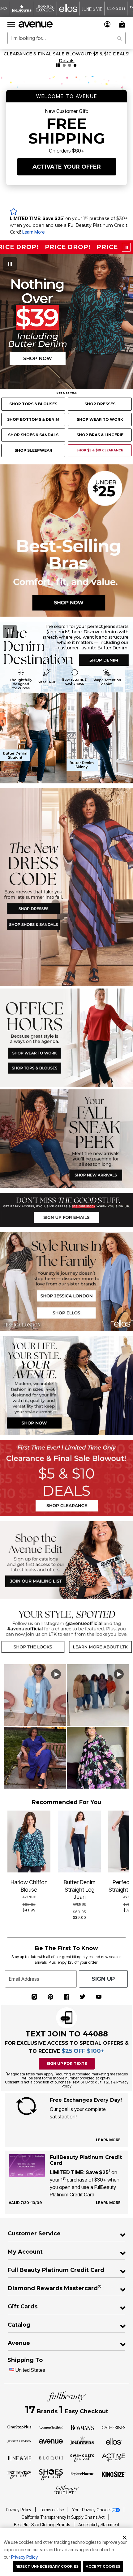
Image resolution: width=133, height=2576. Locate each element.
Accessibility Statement (99, 2525)
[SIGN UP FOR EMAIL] (66, 1209)
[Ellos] (114, 2441)
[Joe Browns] (82, 2440)
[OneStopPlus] (19, 2427)
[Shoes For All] (51, 2474)
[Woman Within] (51, 2427)
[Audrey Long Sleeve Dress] (84, 842)
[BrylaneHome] (82, 2475)
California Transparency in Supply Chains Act (63, 2517)
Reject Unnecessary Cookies (47, 2566)
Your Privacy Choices (92, 2510)
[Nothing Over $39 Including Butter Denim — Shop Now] (66, 322)
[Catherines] (114, 2427)
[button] (107, 24)
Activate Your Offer (67, 167)
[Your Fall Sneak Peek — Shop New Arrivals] (66, 1138)
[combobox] (66, 38)
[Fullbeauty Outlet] (66, 2490)
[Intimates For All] (19, 2475)
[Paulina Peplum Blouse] (32, 1118)
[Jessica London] (19, 2441)
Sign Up (103, 1979)
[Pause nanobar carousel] (58, 65)
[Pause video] (10, 264)
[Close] (125, 2537)
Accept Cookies (103, 2566)
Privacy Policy (24, 2557)
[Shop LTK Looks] (100, 1631)
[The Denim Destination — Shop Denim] (66, 702)
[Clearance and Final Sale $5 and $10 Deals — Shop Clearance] (66, 1478)
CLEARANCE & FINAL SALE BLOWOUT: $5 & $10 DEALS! (66, 54)
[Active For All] (114, 2457)
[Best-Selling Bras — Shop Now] (66, 540)
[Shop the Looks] (33, 1631)
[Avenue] (51, 2441)
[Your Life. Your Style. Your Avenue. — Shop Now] (66, 1385)
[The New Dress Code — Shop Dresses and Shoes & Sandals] (66, 887)
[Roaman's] (82, 2427)
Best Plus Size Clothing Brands (42, 2525)
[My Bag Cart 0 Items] (123, 24)
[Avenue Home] (36, 24)
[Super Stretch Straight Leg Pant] (93, 1048)
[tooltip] (22, 9)
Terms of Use (52, 2510)
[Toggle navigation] (11, 24)
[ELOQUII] (51, 2457)
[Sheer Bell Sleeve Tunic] (93, 1012)
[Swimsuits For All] (82, 2458)
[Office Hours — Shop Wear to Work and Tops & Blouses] (66, 1037)
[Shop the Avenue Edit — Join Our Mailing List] (66, 1559)
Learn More (33, 232)
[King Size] (114, 2475)
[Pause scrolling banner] (126, 247)
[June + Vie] (19, 2458)
